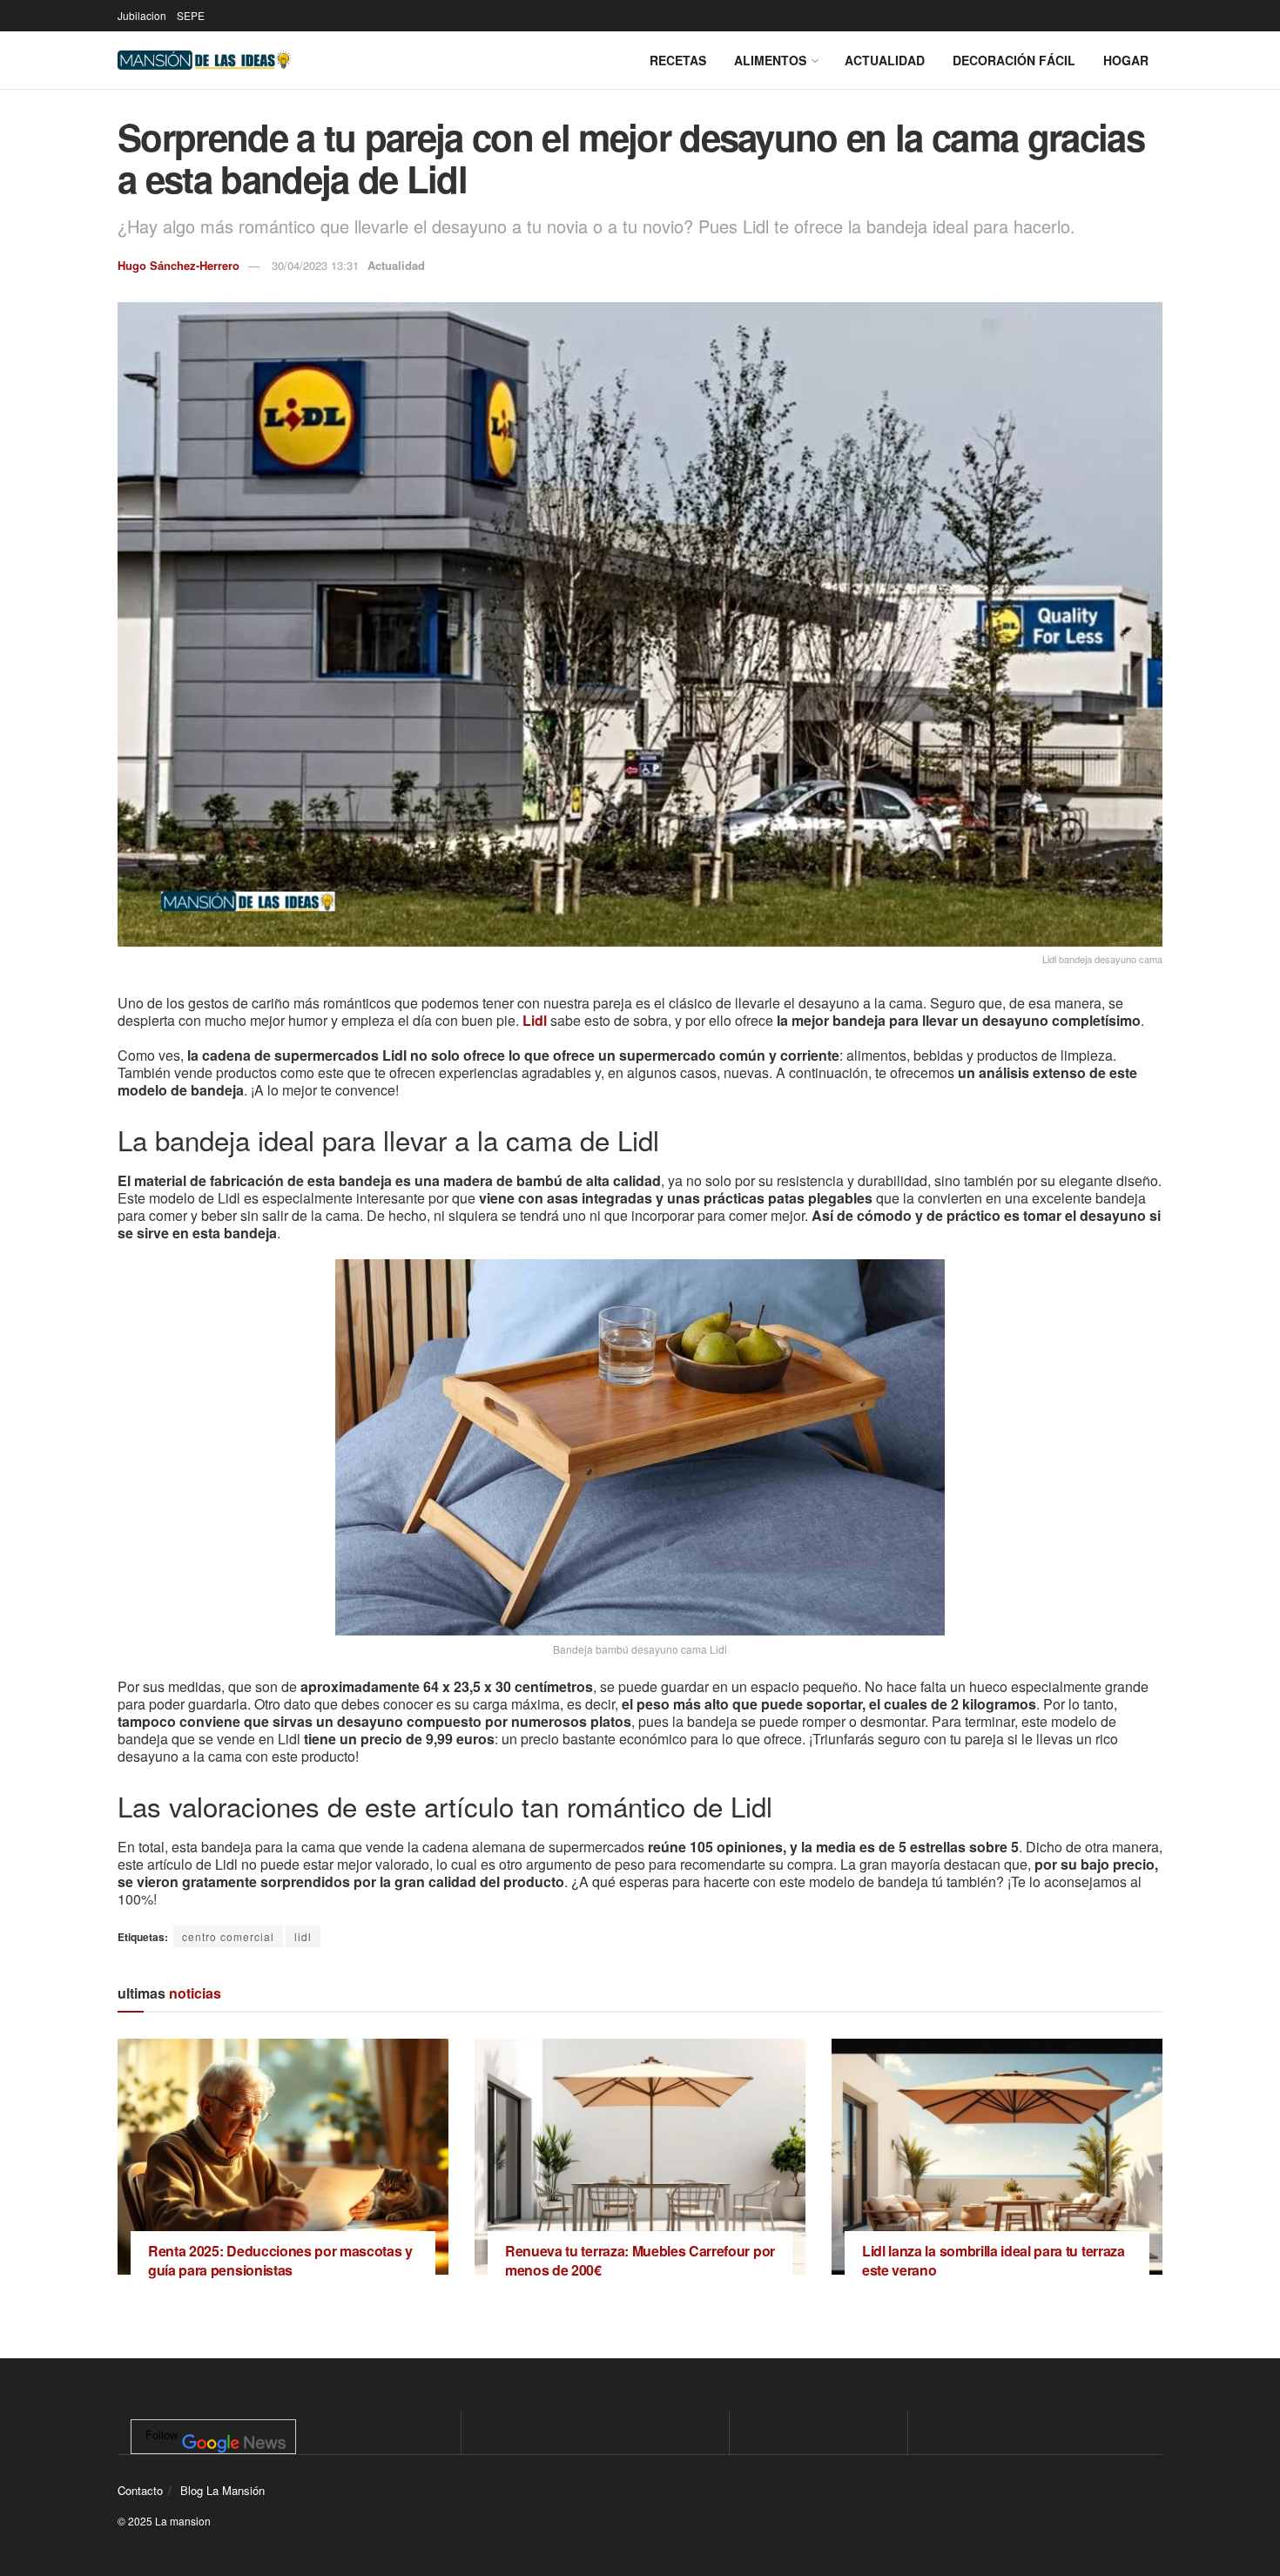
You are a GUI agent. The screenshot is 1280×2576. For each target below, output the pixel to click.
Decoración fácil (1014, 60)
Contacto (140, 2490)
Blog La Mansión (222, 2490)
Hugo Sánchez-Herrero (179, 265)
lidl (303, 1936)
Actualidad (885, 60)
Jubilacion (142, 15)
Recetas (678, 60)
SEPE (191, 15)
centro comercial (228, 1936)
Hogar (1126, 60)
